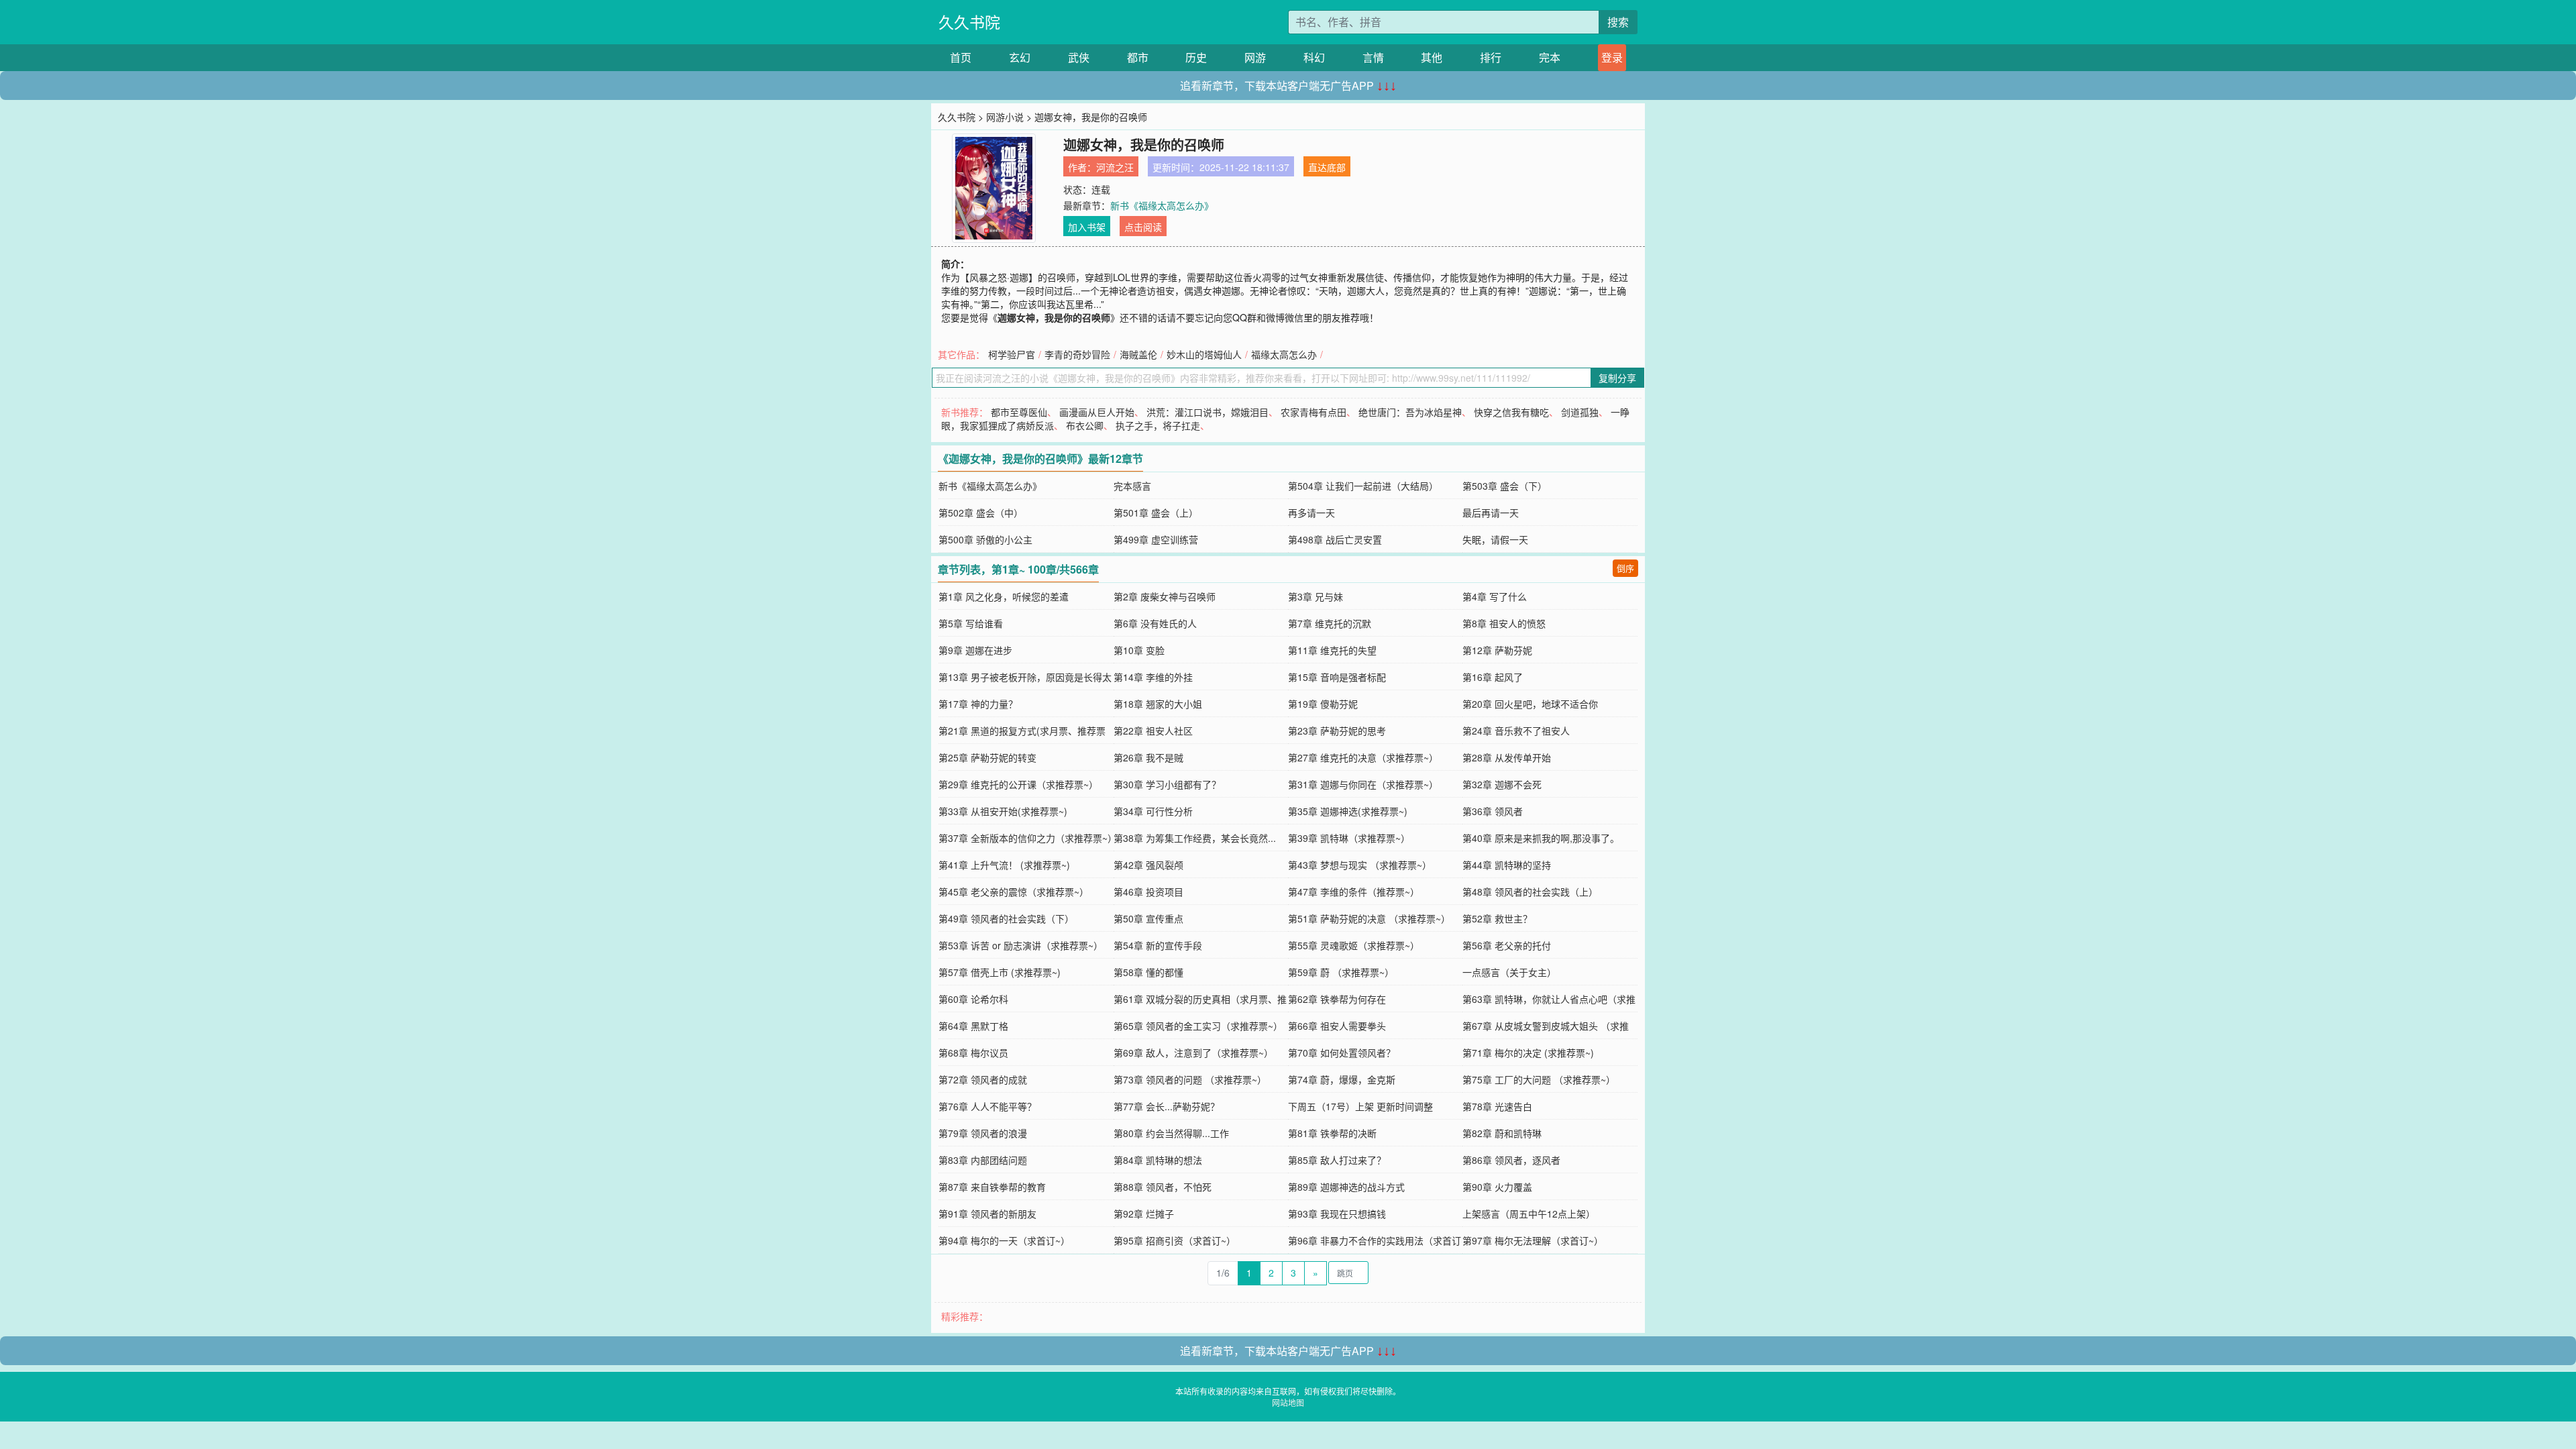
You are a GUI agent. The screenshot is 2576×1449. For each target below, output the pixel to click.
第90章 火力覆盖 (1497, 1187)
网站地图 (1288, 1402)
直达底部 (1327, 167)
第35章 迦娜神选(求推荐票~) (1348, 811)
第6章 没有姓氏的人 (1155, 623)
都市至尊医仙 (1019, 412)
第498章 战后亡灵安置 (1335, 539)
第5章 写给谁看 (971, 623)
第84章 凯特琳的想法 (1158, 1160)
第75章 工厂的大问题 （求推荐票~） (1539, 1079)
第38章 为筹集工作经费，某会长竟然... (1195, 838)
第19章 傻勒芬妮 (1323, 704)
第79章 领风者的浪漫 (983, 1133)
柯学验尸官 (1012, 354)
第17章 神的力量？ (978, 704)
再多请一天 (1311, 513)
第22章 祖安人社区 (1153, 731)
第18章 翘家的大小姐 (1158, 704)
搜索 (1618, 22)
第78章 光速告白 (1497, 1106)
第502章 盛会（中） (981, 513)
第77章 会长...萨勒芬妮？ (1167, 1106)
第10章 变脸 (1139, 650)
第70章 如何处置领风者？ (1342, 1053)
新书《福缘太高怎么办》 (1162, 205)
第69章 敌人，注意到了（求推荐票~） (1193, 1053)
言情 (1373, 57)
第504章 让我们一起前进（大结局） (1363, 486)
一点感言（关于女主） (1509, 972)
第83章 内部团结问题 (983, 1160)
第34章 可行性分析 (1153, 811)
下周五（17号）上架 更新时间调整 (1360, 1106)
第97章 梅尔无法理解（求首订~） (1533, 1240)
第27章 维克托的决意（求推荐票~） (1363, 757)
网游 (1255, 57)
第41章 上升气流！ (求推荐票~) (1004, 865)
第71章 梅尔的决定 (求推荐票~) (1528, 1053)
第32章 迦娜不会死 (1502, 784)
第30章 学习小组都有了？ (1167, 784)
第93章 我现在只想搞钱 (1337, 1214)
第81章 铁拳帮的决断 (1332, 1133)
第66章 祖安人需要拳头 (1337, 1026)
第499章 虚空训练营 (1156, 539)
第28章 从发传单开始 (1507, 757)
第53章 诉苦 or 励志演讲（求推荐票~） (1021, 945)
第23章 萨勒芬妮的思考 (1337, 731)
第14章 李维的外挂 (1153, 677)
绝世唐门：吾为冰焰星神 (1410, 412)
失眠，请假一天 (1495, 539)
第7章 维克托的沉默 (1330, 623)
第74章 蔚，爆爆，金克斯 (1342, 1079)
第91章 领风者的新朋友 (987, 1214)
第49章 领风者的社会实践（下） (1006, 918)
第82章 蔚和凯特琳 (1502, 1133)
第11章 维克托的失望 (1332, 650)
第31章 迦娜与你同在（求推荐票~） (1363, 784)
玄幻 (1020, 57)
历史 (1196, 57)
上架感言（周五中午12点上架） (1529, 1214)
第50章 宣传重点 (1148, 918)
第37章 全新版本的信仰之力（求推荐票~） (1028, 838)
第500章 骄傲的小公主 (985, 539)
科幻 (1314, 57)
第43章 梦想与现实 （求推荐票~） (1360, 865)
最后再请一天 (1491, 513)
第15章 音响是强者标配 (1337, 677)
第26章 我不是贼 (1148, 757)
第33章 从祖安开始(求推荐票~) (1003, 811)
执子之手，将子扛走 (1158, 425)
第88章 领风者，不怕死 (1163, 1187)
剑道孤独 (1580, 412)
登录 (1612, 57)
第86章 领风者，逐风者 (1511, 1160)
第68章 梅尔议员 (973, 1053)
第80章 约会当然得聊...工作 (1171, 1133)
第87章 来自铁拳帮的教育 (992, 1187)
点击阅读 (1143, 227)
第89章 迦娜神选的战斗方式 (1346, 1187)
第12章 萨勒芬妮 (1497, 650)
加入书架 (1087, 227)
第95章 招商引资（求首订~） (1175, 1240)
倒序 (1625, 568)
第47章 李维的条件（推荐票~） (1354, 892)
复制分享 (1617, 378)
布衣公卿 (1085, 425)
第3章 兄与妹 (1316, 596)
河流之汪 (1115, 167)
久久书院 (969, 22)
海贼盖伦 (1138, 354)
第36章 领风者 (1493, 811)
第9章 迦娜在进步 (975, 650)
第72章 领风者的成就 (983, 1079)
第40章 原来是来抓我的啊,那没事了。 (1541, 838)
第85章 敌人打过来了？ (1337, 1160)
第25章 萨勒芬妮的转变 (987, 757)
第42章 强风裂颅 (1148, 865)
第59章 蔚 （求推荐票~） (1341, 972)
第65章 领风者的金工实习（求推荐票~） (1198, 1026)
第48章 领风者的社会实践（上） (1530, 892)
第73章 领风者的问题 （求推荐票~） (1190, 1079)
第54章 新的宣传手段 (1158, 945)
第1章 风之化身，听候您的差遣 (1004, 596)
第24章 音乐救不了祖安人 (1516, 731)
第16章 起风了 (1493, 677)
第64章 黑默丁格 (973, 1026)
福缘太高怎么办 (1284, 354)
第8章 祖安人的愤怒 (1504, 623)
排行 (1491, 57)
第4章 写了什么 (1495, 596)
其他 (1432, 57)
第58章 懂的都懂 (1148, 972)
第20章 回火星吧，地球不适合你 (1530, 704)
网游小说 (1005, 117)
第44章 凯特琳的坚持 (1507, 865)
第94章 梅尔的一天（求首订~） (1004, 1240)
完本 (1550, 57)
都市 (1138, 57)
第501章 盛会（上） (1156, 513)
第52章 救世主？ (1497, 918)
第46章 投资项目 (1148, 892)
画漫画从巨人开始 (1097, 412)
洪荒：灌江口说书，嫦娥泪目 (1207, 412)
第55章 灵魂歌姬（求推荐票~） (1354, 945)
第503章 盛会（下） (1505, 486)
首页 (961, 57)
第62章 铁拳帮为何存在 (1337, 999)
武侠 (1079, 57)
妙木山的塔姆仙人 (1204, 354)
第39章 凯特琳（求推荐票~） (1349, 838)
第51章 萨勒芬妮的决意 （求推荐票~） (1369, 918)
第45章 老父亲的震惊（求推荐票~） (1014, 892)
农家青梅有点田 (1313, 412)
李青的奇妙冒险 (1077, 354)
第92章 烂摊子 (1144, 1214)
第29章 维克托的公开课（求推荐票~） (1018, 784)
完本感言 (1132, 486)
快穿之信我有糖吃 (1511, 412)
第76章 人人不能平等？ (987, 1106)
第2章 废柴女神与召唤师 (1165, 596)
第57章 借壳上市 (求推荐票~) (1000, 972)
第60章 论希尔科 (973, 999)
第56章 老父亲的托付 (1507, 945)
